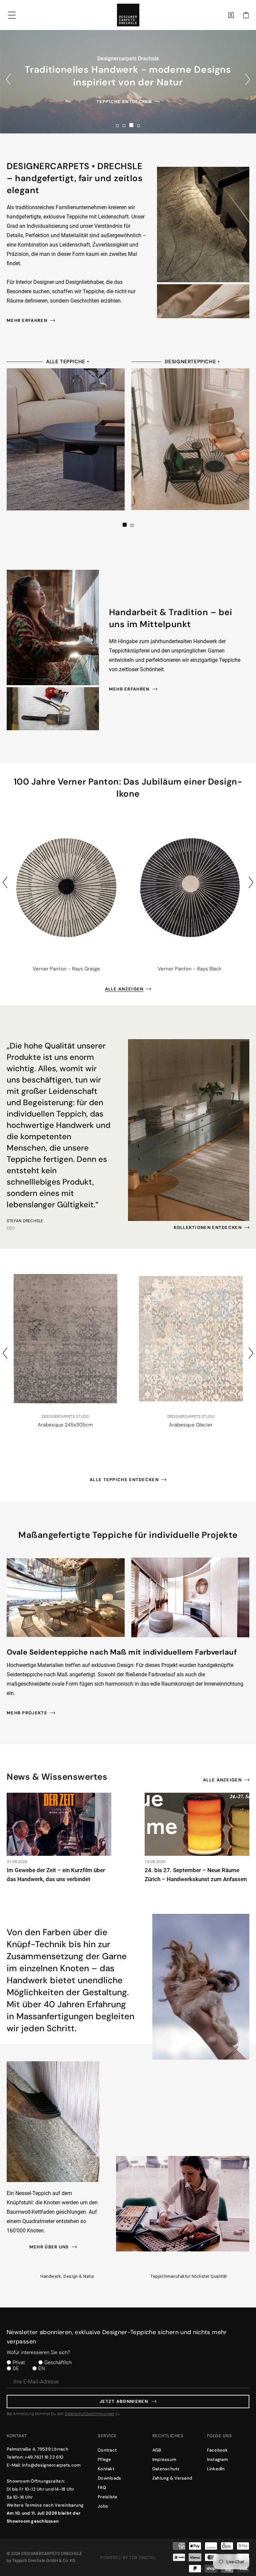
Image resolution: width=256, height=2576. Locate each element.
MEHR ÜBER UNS (49, 2247)
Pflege (104, 2459)
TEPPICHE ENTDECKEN (124, 102)
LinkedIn (216, 2469)
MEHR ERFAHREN (27, 320)
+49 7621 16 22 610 (44, 2457)
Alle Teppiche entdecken (124, 1480)
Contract (107, 2450)
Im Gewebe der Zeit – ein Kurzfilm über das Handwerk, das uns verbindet (56, 1875)
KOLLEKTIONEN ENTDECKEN (208, 1227)
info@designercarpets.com (51, 2465)
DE (16, 2369)
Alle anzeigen (124, 989)
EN (42, 2369)
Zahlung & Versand (172, 2478)
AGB (157, 2450)
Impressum (164, 2459)
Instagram (217, 2459)
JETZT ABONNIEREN (124, 2401)
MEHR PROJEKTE (27, 1713)
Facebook (217, 2450)
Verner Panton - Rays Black (190, 969)
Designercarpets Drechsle (52, 2553)
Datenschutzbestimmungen (89, 2414)
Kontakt (106, 2469)
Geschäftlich (58, 2363)
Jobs (103, 2506)
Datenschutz (166, 2469)
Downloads (109, 2478)
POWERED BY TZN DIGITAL (128, 2558)
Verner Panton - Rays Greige (66, 969)
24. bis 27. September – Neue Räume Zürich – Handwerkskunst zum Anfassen (196, 1875)
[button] (246, 15)
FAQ (102, 2487)
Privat (19, 2363)
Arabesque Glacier (179, 1425)
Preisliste (108, 2497)
